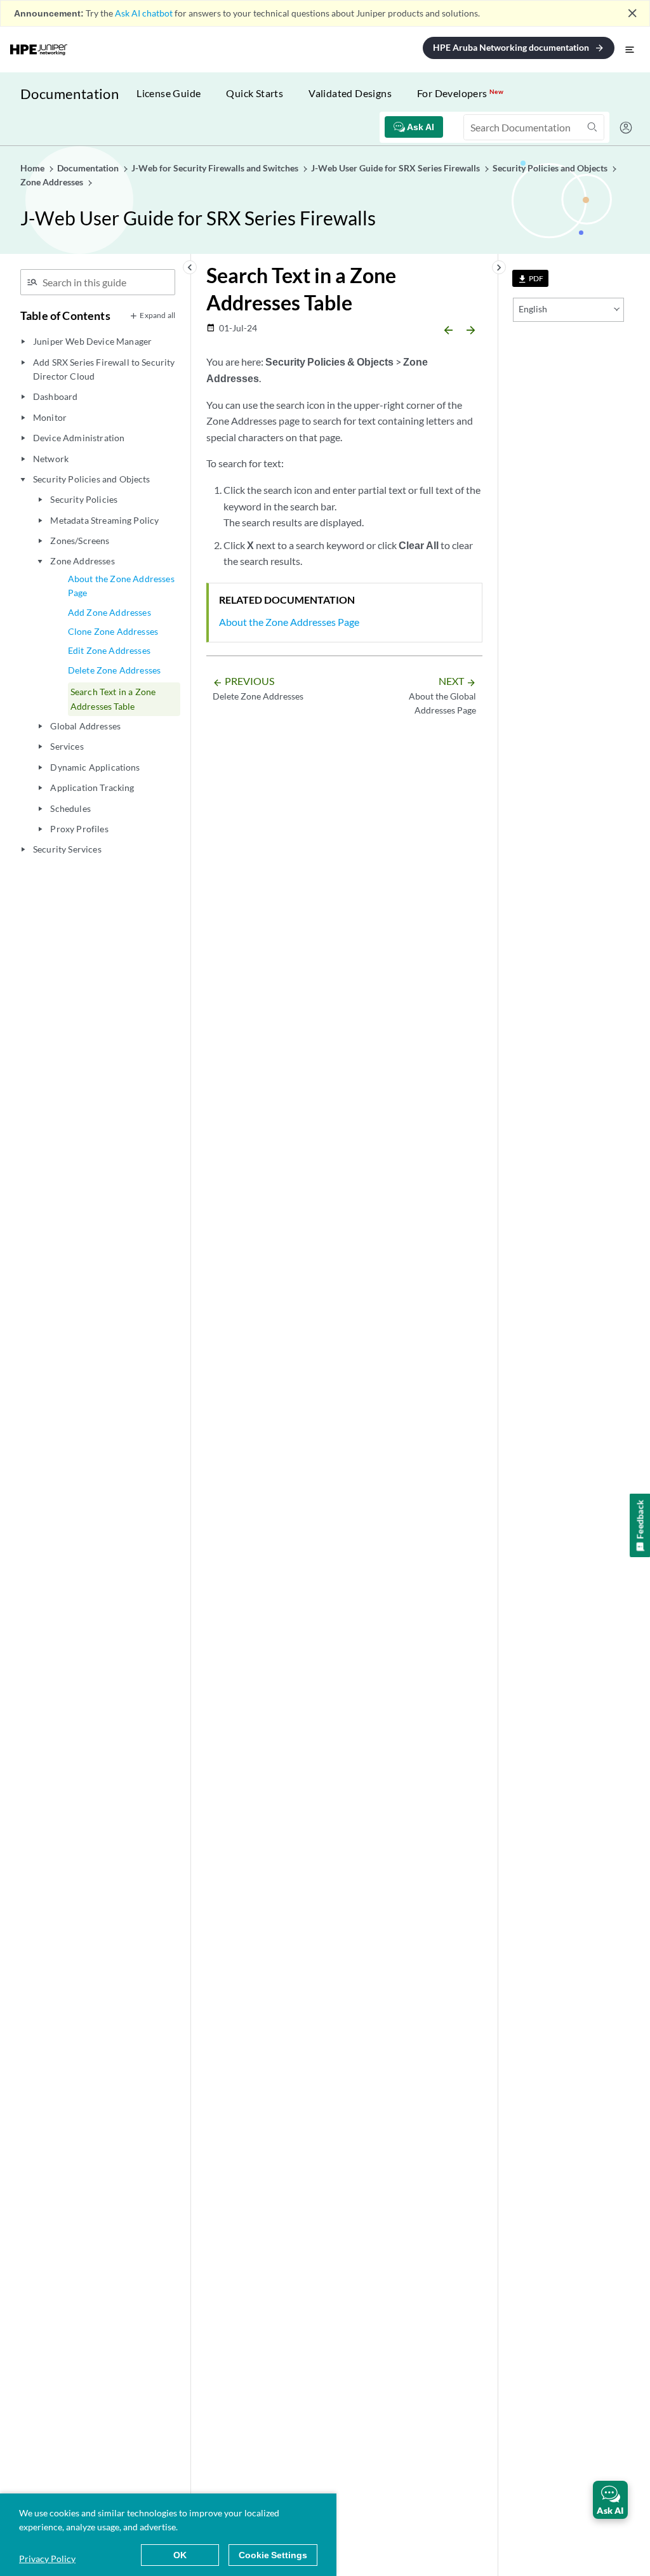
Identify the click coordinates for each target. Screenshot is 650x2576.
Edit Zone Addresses (109, 650)
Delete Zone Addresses (114, 670)
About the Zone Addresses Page (121, 586)
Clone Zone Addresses (113, 631)
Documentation (70, 94)
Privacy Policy (47, 2559)
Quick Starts (255, 93)
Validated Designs (350, 93)
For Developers (460, 93)
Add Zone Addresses (109, 612)
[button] (610, 2500)
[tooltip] (530, 278)
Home (33, 168)
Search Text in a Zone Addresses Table (113, 699)
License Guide (169, 93)
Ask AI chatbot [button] (144, 13)
